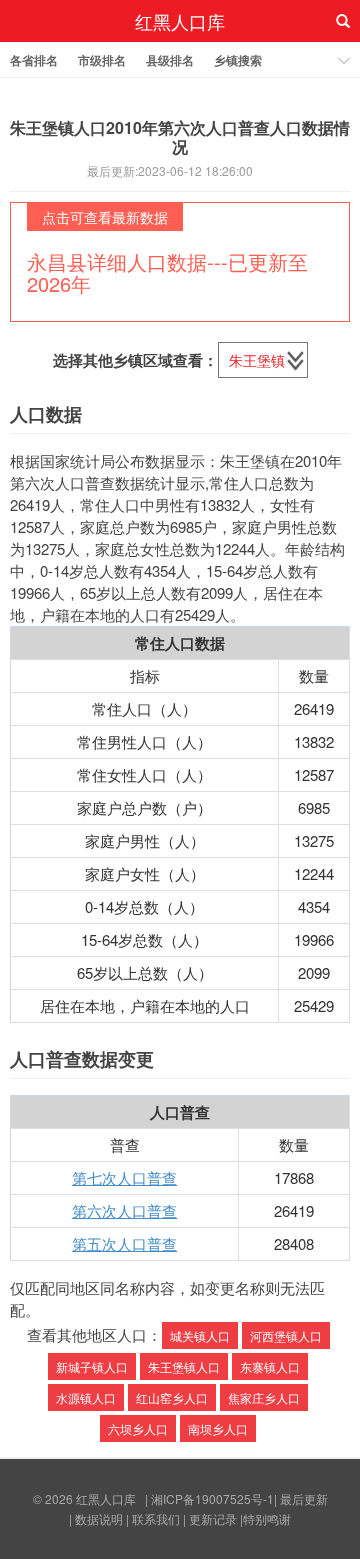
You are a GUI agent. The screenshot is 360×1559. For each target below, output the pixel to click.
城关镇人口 (200, 1335)
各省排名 (34, 60)
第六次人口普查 (124, 1210)
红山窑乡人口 (172, 1397)
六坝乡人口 (138, 1428)
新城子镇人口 (92, 1366)
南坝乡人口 (218, 1428)
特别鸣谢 (267, 1518)
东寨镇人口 (270, 1366)
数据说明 (99, 1518)
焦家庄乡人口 (264, 1397)
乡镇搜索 (238, 60)
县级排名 (170, 60)
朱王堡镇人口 (184, 1366)
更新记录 (213, 1518)
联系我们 (156, 1518)
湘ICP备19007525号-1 (212, 1498)
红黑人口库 (180, 21)
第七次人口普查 (124, 1177)
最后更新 (304, 1498)
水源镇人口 (86, 1397)
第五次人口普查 (124, 1243)
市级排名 (102, 60)
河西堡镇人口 (286, 1335)
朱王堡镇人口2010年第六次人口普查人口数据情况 (180, 137)
